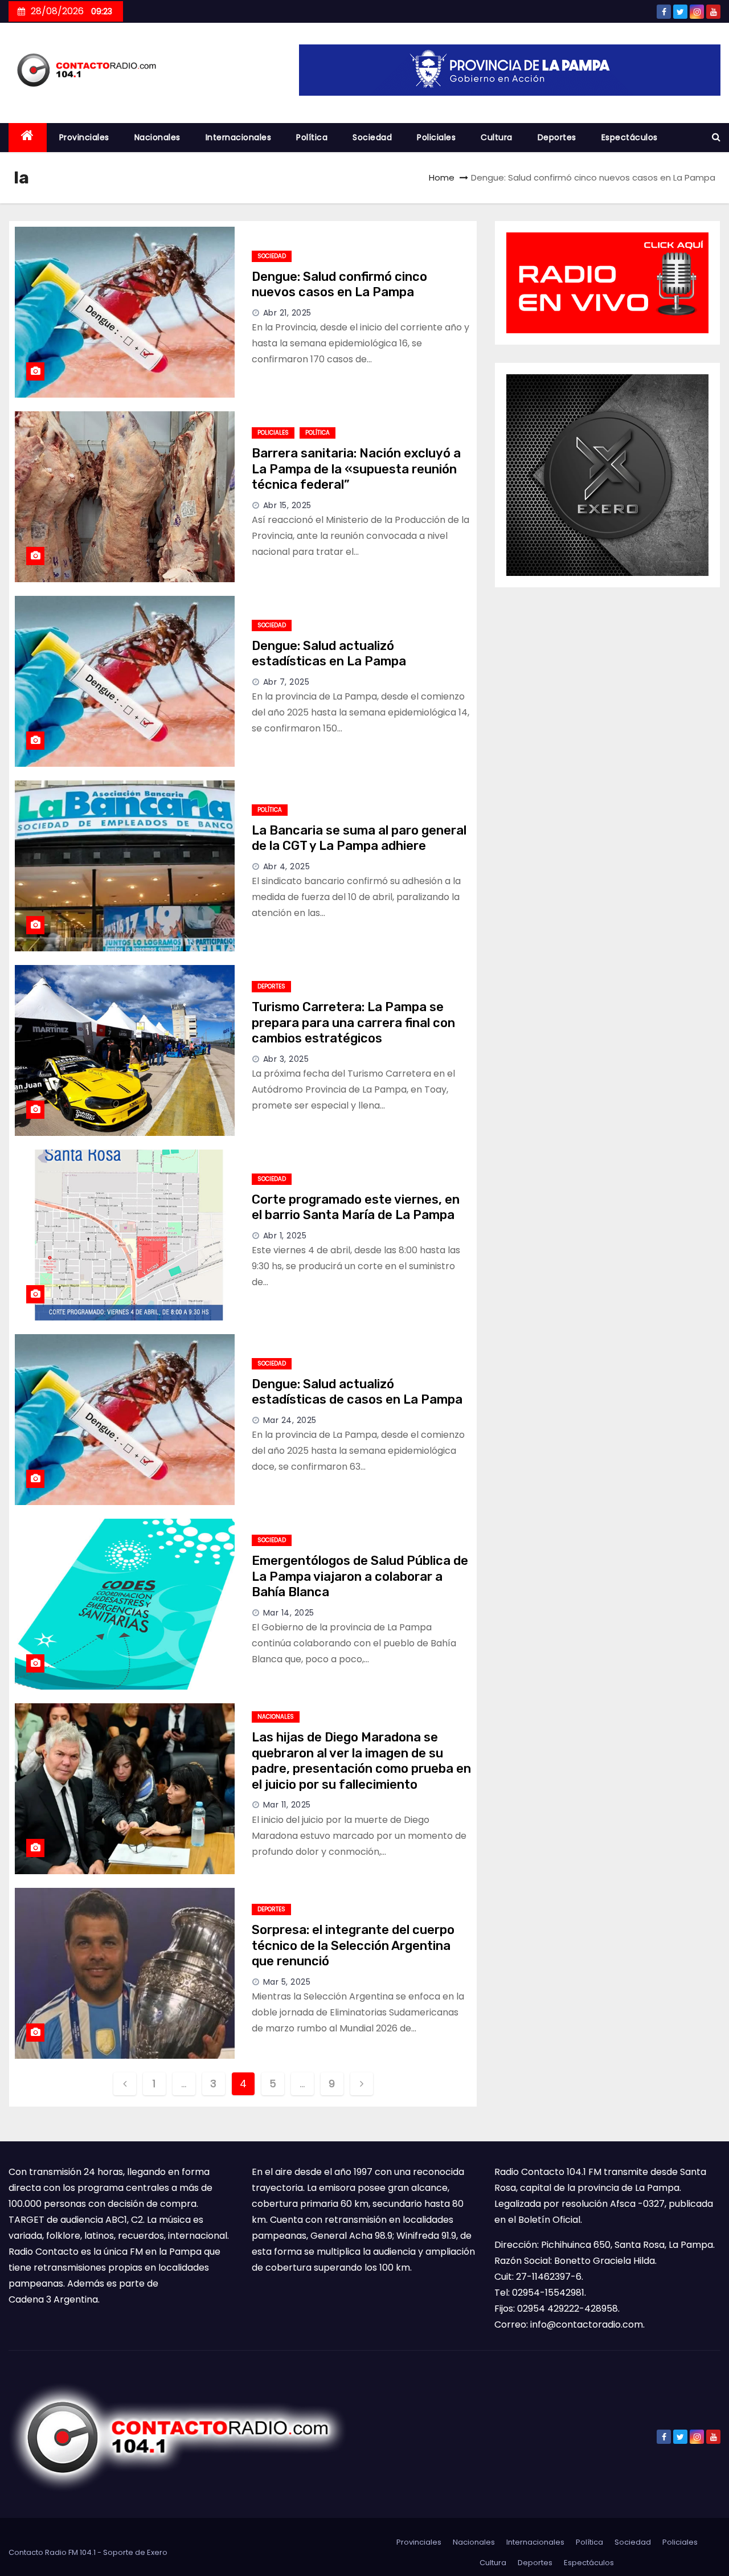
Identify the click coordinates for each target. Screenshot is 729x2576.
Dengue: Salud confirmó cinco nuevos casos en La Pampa (339, 285)
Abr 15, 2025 (287, 505)
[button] (716, 137)
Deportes (557, 137)
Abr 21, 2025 (287, 313)
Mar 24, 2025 (290, 1420)
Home (442, 177)
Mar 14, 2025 (289, 1613)
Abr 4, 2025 (287, 866)
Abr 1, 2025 (285, 1236)
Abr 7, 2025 (286, 682)
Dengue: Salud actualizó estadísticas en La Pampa (329, 654)
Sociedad (372, 137)
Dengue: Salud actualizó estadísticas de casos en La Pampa (357, 1392)
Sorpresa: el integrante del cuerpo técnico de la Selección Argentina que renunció (353, 1945)
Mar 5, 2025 (287, 1982)
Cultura (497, 137)
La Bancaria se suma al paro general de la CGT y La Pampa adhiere (359, 838)
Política (312, 137)
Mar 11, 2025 (287, 1805)
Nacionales (157, 137)
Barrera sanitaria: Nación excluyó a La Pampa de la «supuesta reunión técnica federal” (356, 469)
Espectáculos (630, 137)
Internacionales (239, 137)
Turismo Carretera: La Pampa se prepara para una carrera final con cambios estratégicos (353, 1023)
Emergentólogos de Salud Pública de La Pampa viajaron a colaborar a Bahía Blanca (360, 1576)
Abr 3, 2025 (286, 1059)
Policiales (436, 137)
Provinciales (84, 137)
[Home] (28, 138)
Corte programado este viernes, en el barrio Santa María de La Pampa (356, 1207)
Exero (157, 2552)
